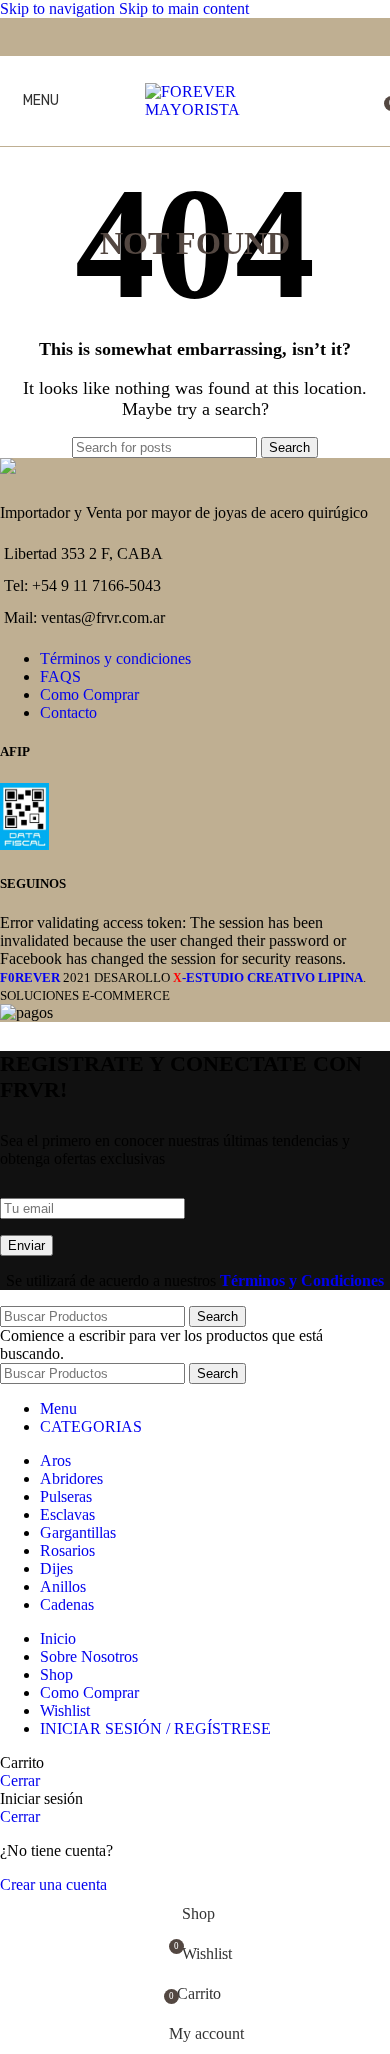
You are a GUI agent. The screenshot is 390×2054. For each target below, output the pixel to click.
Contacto (68, 712)
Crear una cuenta (53, 1884)
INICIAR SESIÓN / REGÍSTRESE (155, 1728)
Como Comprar (89, 694)
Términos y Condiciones (302, 1280)
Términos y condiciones (115, 658)
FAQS (60, 676)
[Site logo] (195, 109)
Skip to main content (184, 8)
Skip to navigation (59, 8)
